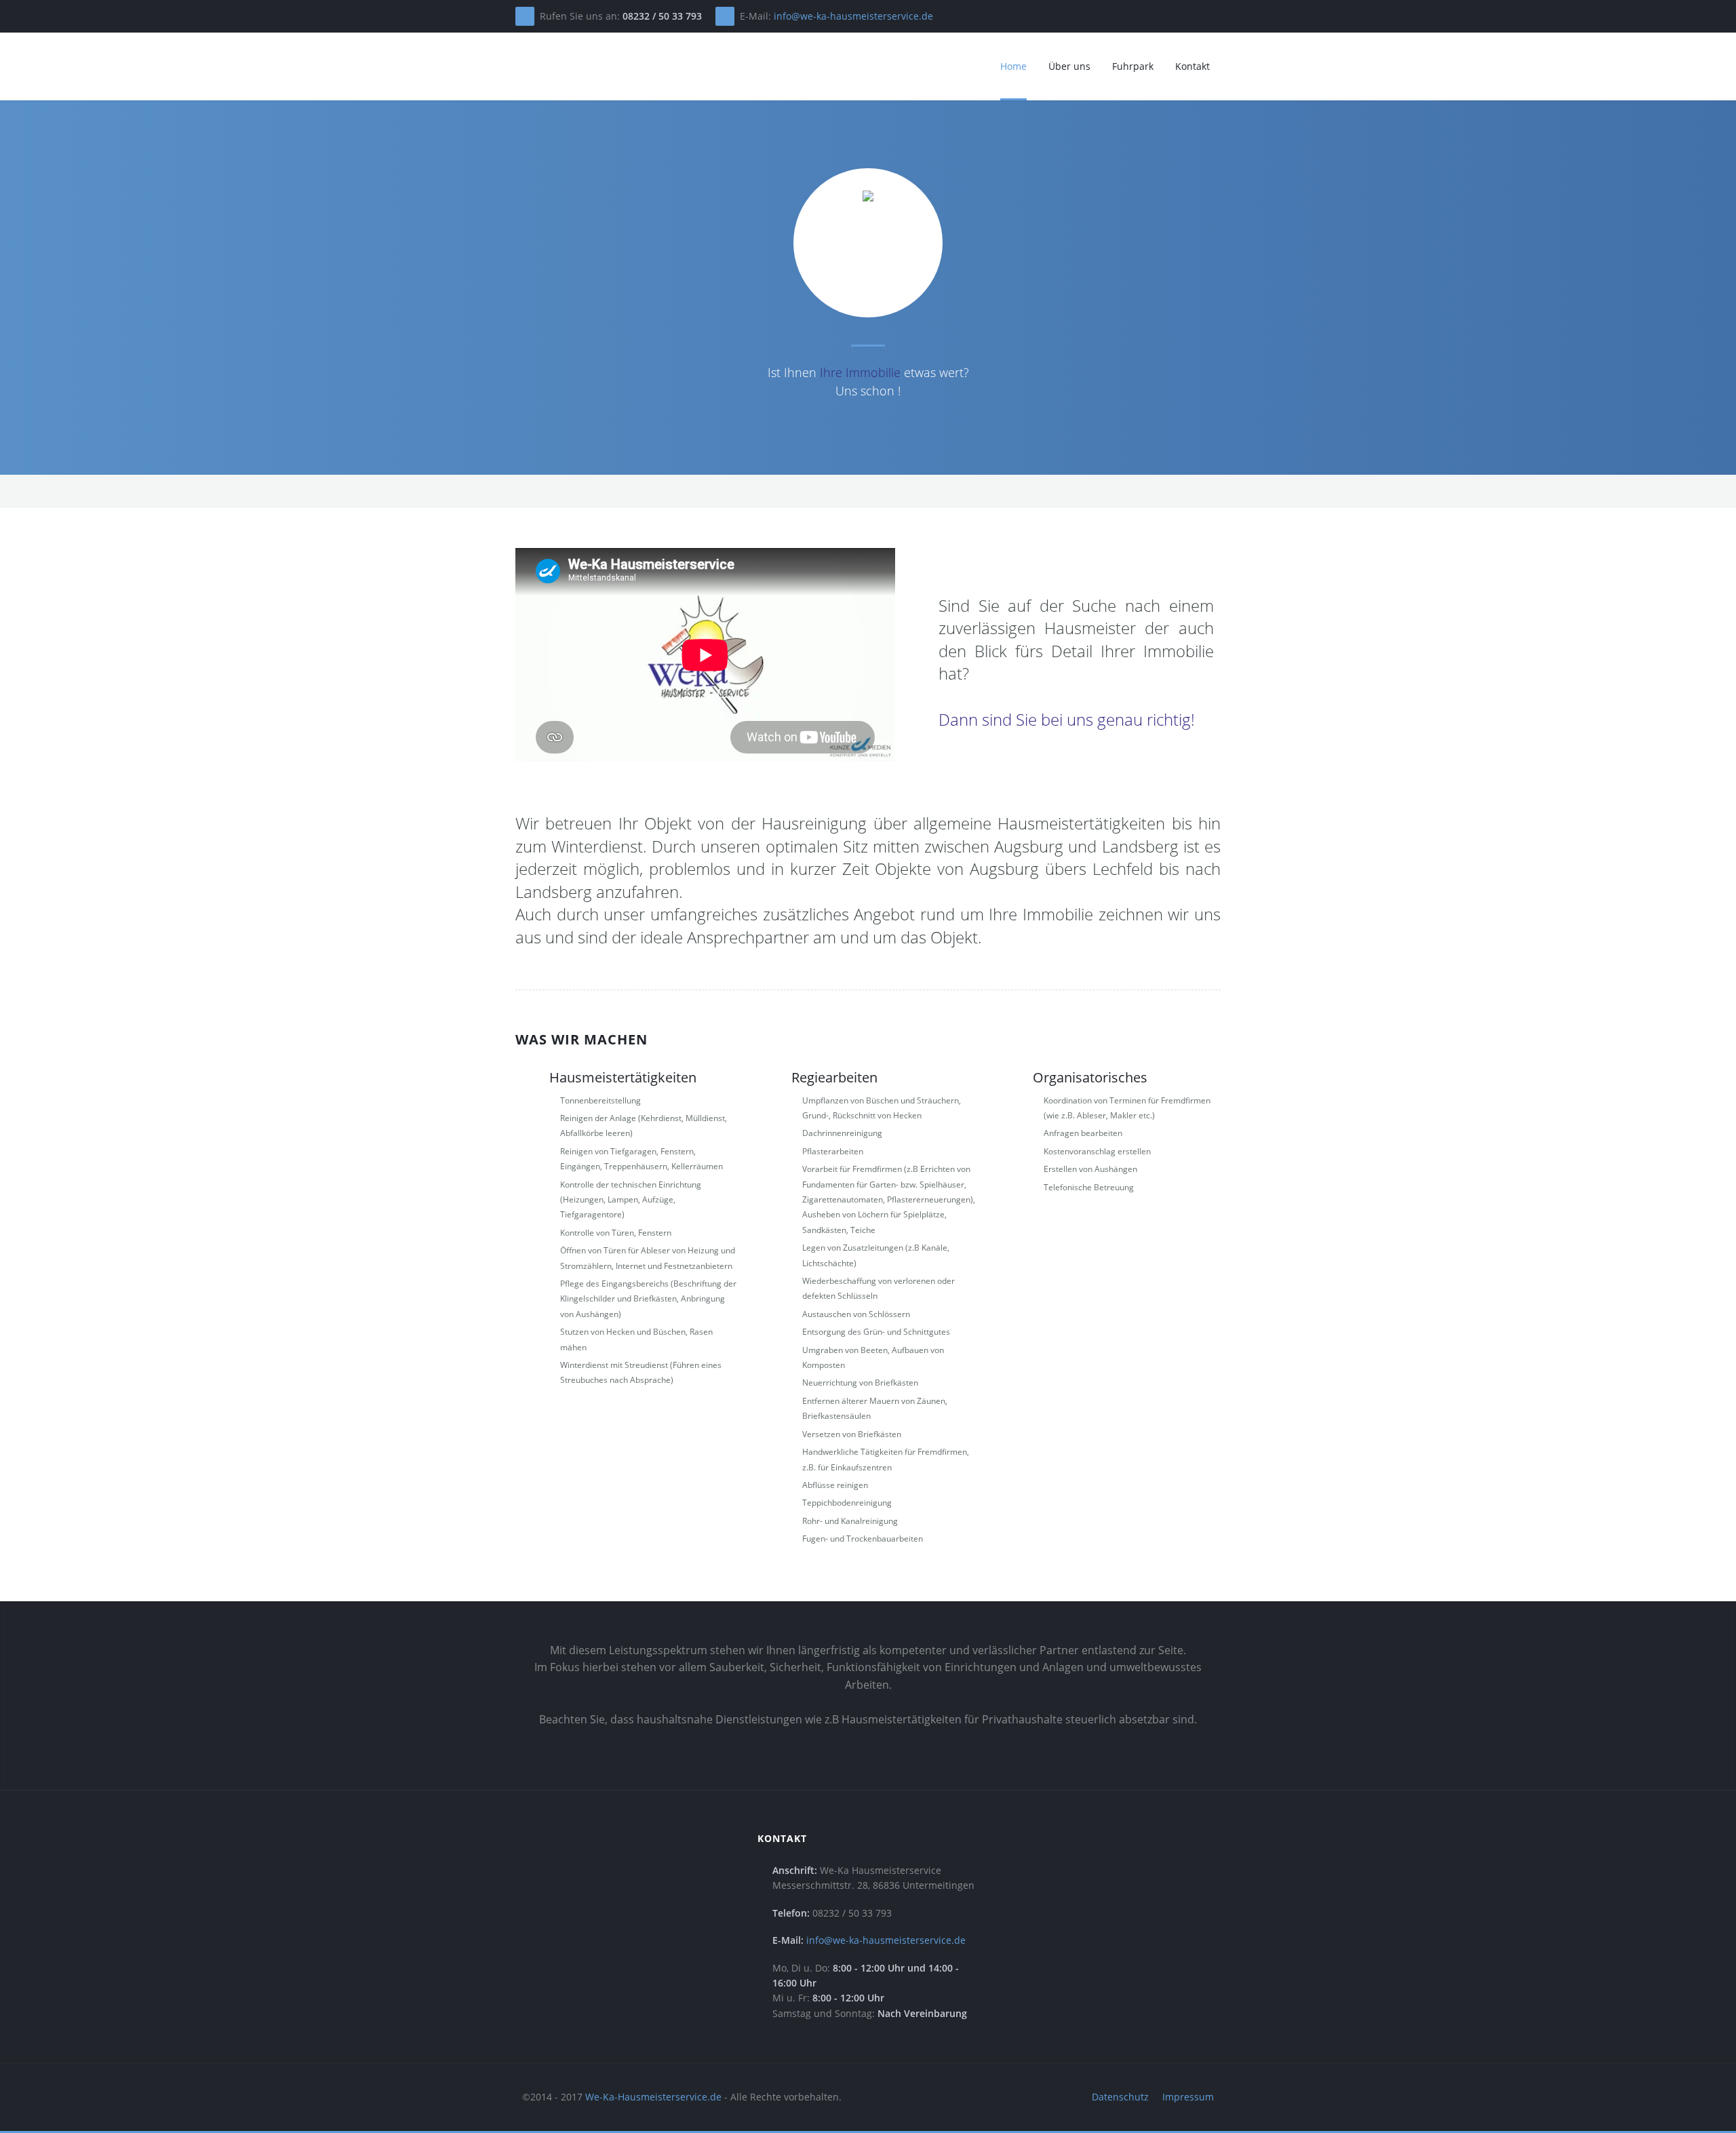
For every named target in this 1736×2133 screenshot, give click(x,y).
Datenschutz (1120, 2097)
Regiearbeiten (834, 1077)
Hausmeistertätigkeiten (623, 1077)
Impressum (1188, 2097)
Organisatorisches (1090, 1077)
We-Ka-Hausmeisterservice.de (653, 2097)
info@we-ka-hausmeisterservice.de (853, 16)
